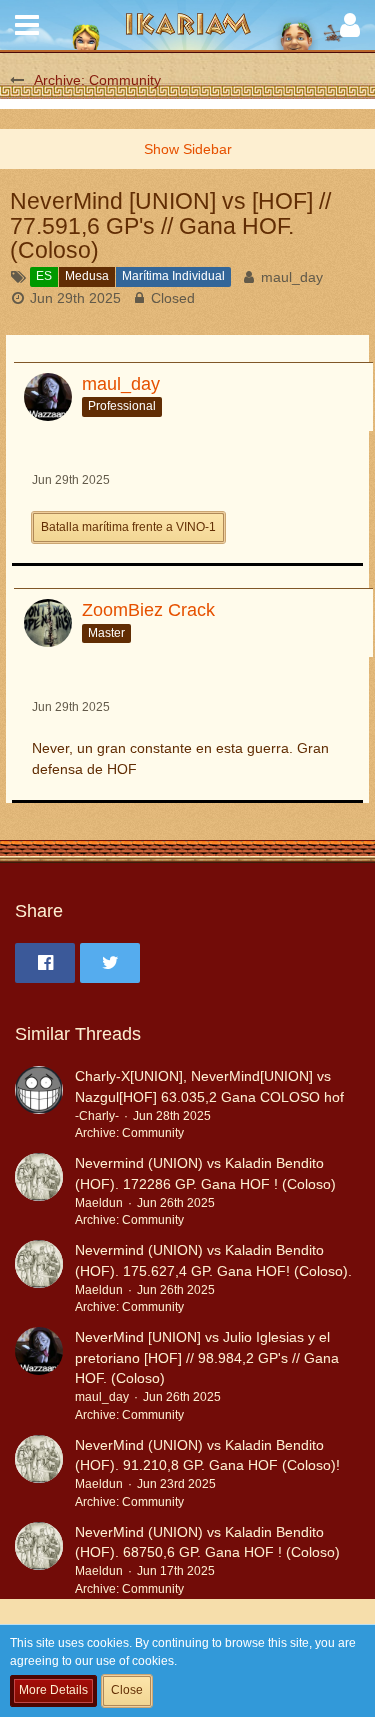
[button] (27, 25)
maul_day (292, 277)
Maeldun (99, 1203)
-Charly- (97, 1116)
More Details (53, 1690)
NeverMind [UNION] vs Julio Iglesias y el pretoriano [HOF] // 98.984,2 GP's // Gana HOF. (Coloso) (207, 1357)
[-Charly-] (39, 1104)
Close (127, 1690)
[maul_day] (39, 1376)
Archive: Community (129, 1133)
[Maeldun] (39, 1191)
